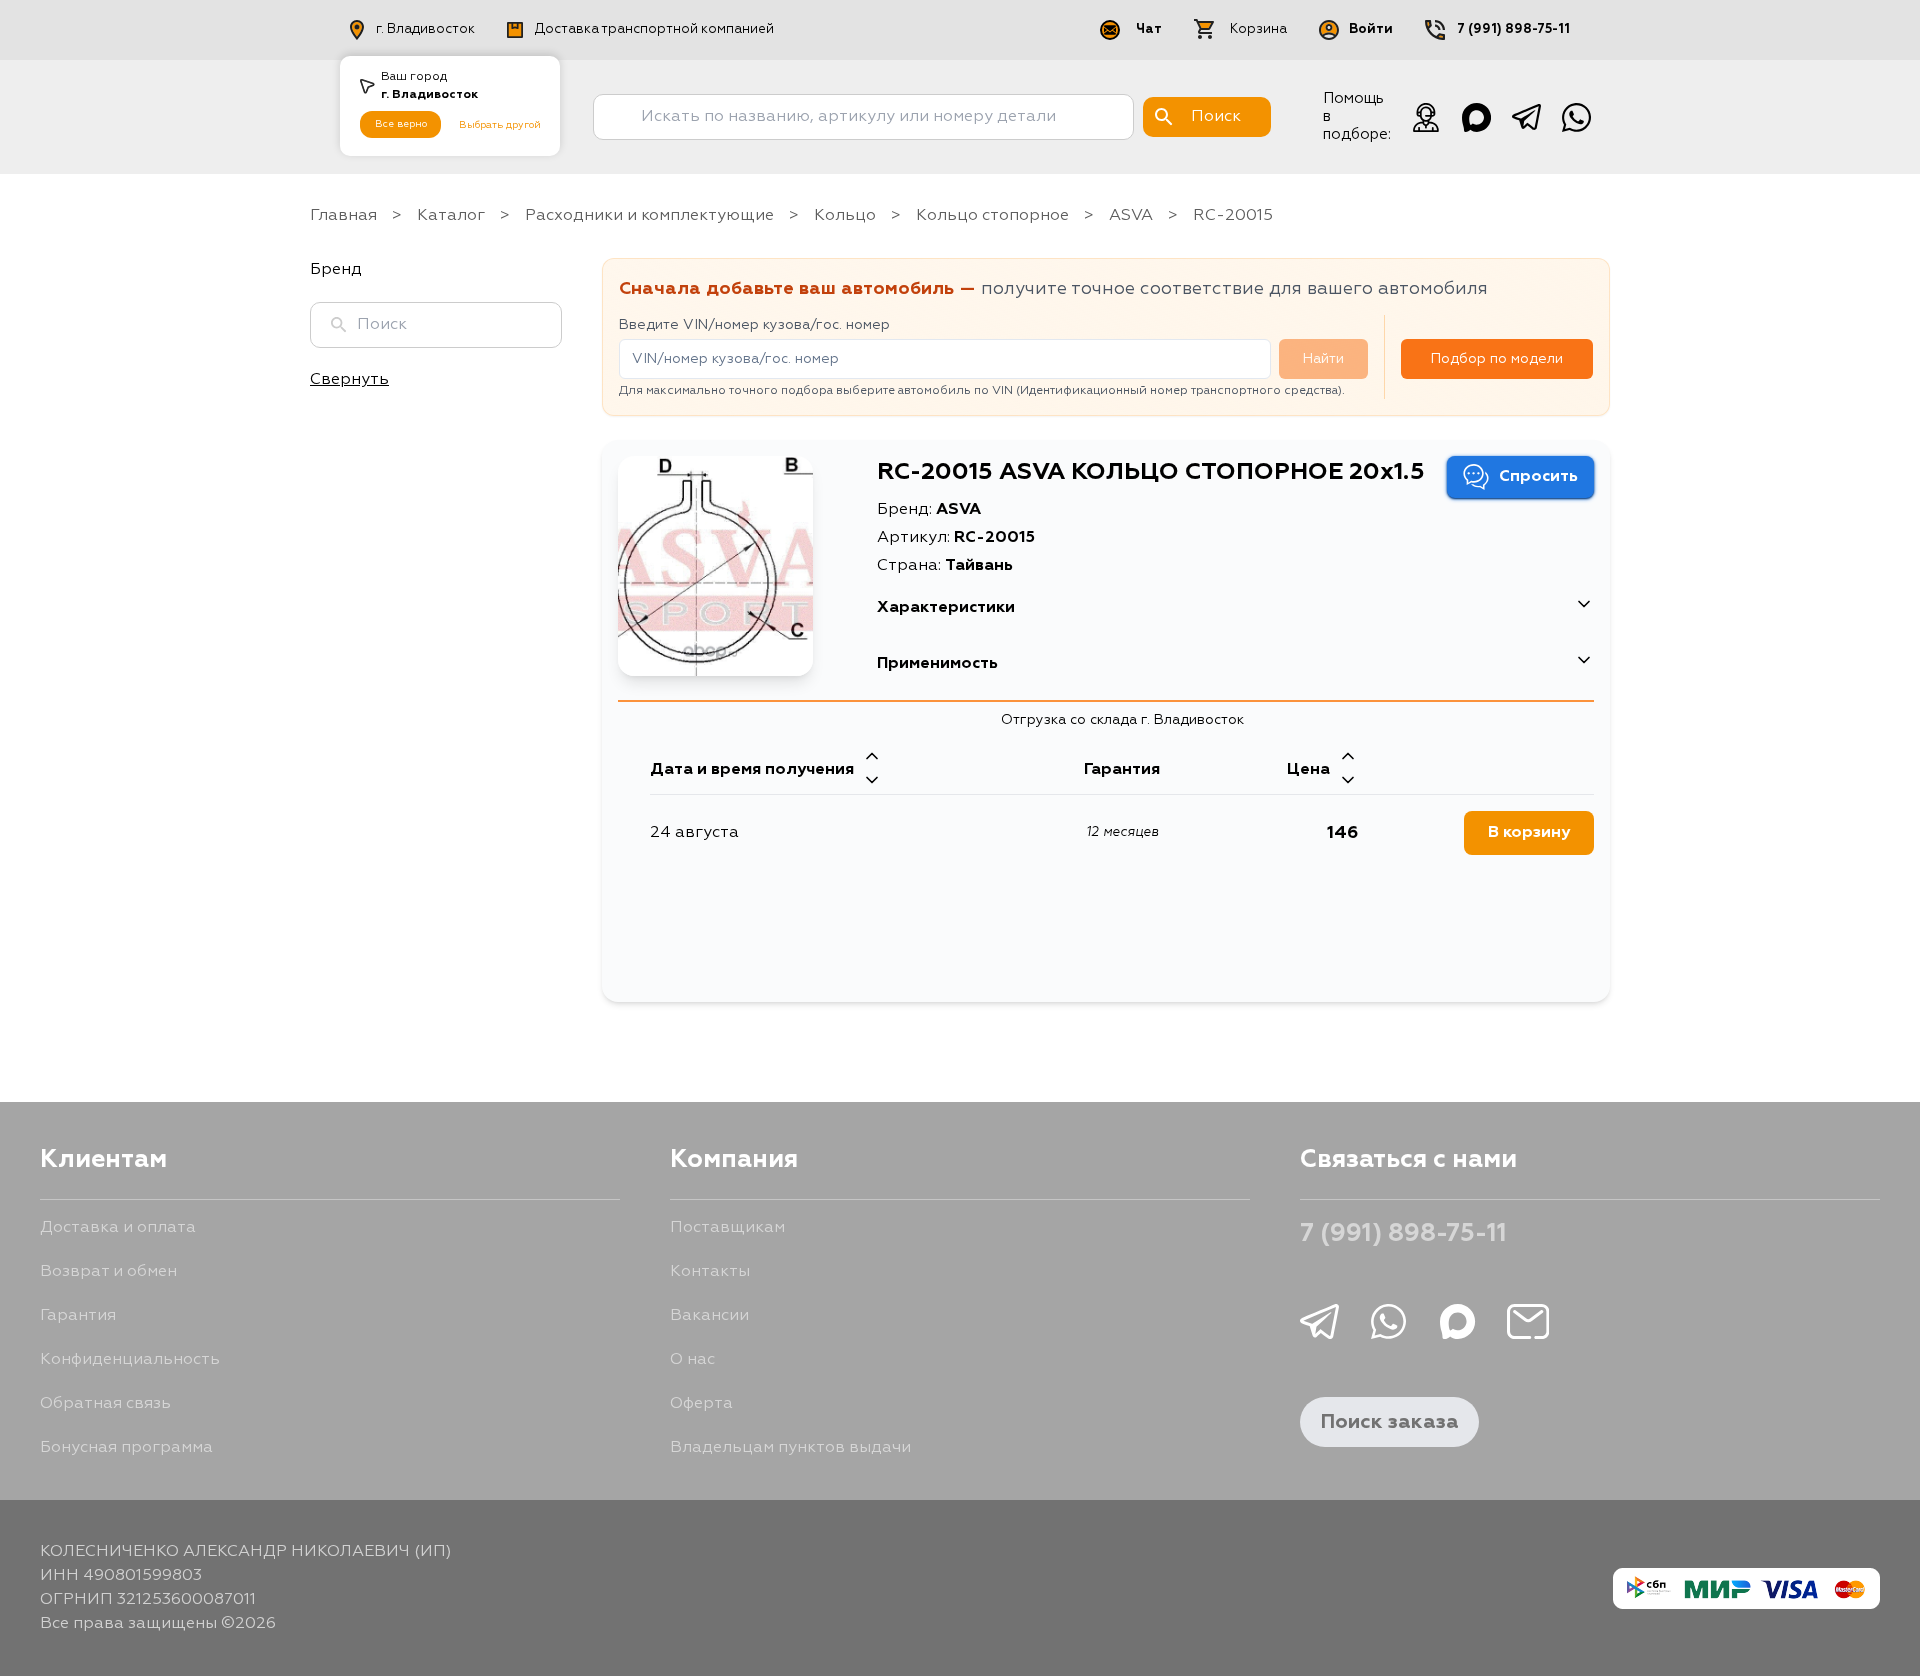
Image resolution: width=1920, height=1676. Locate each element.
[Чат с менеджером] (1426, 117)
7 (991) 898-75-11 (1513, 29)
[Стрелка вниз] (872, 782)
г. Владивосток (425, 29)
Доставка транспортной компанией (654, 29)
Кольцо (845, 216)
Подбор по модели (1497, 359)
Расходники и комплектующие (649, 216)
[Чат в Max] (1476, 117)
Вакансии (709, 1316)
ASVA (1131, 216)
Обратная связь (105, 1404)
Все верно (401, 124)
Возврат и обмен (108, 1272)
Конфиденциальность (130, 1360)
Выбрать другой (500, 125)
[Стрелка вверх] (872, 758)
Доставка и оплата (118, 1228)
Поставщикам (727, 1228)
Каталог (451, 216)
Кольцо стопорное (992, 216)
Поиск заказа (1389, 1422)
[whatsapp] (1576, 117)
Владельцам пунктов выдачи (790, 1448)
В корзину (1529, 833)
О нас (692, 1360)
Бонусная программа (126, 1448)
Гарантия (78, 1316)
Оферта (701, 1404)
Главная (343, 216)
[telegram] (1526, 117)
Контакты (710, 1272)
